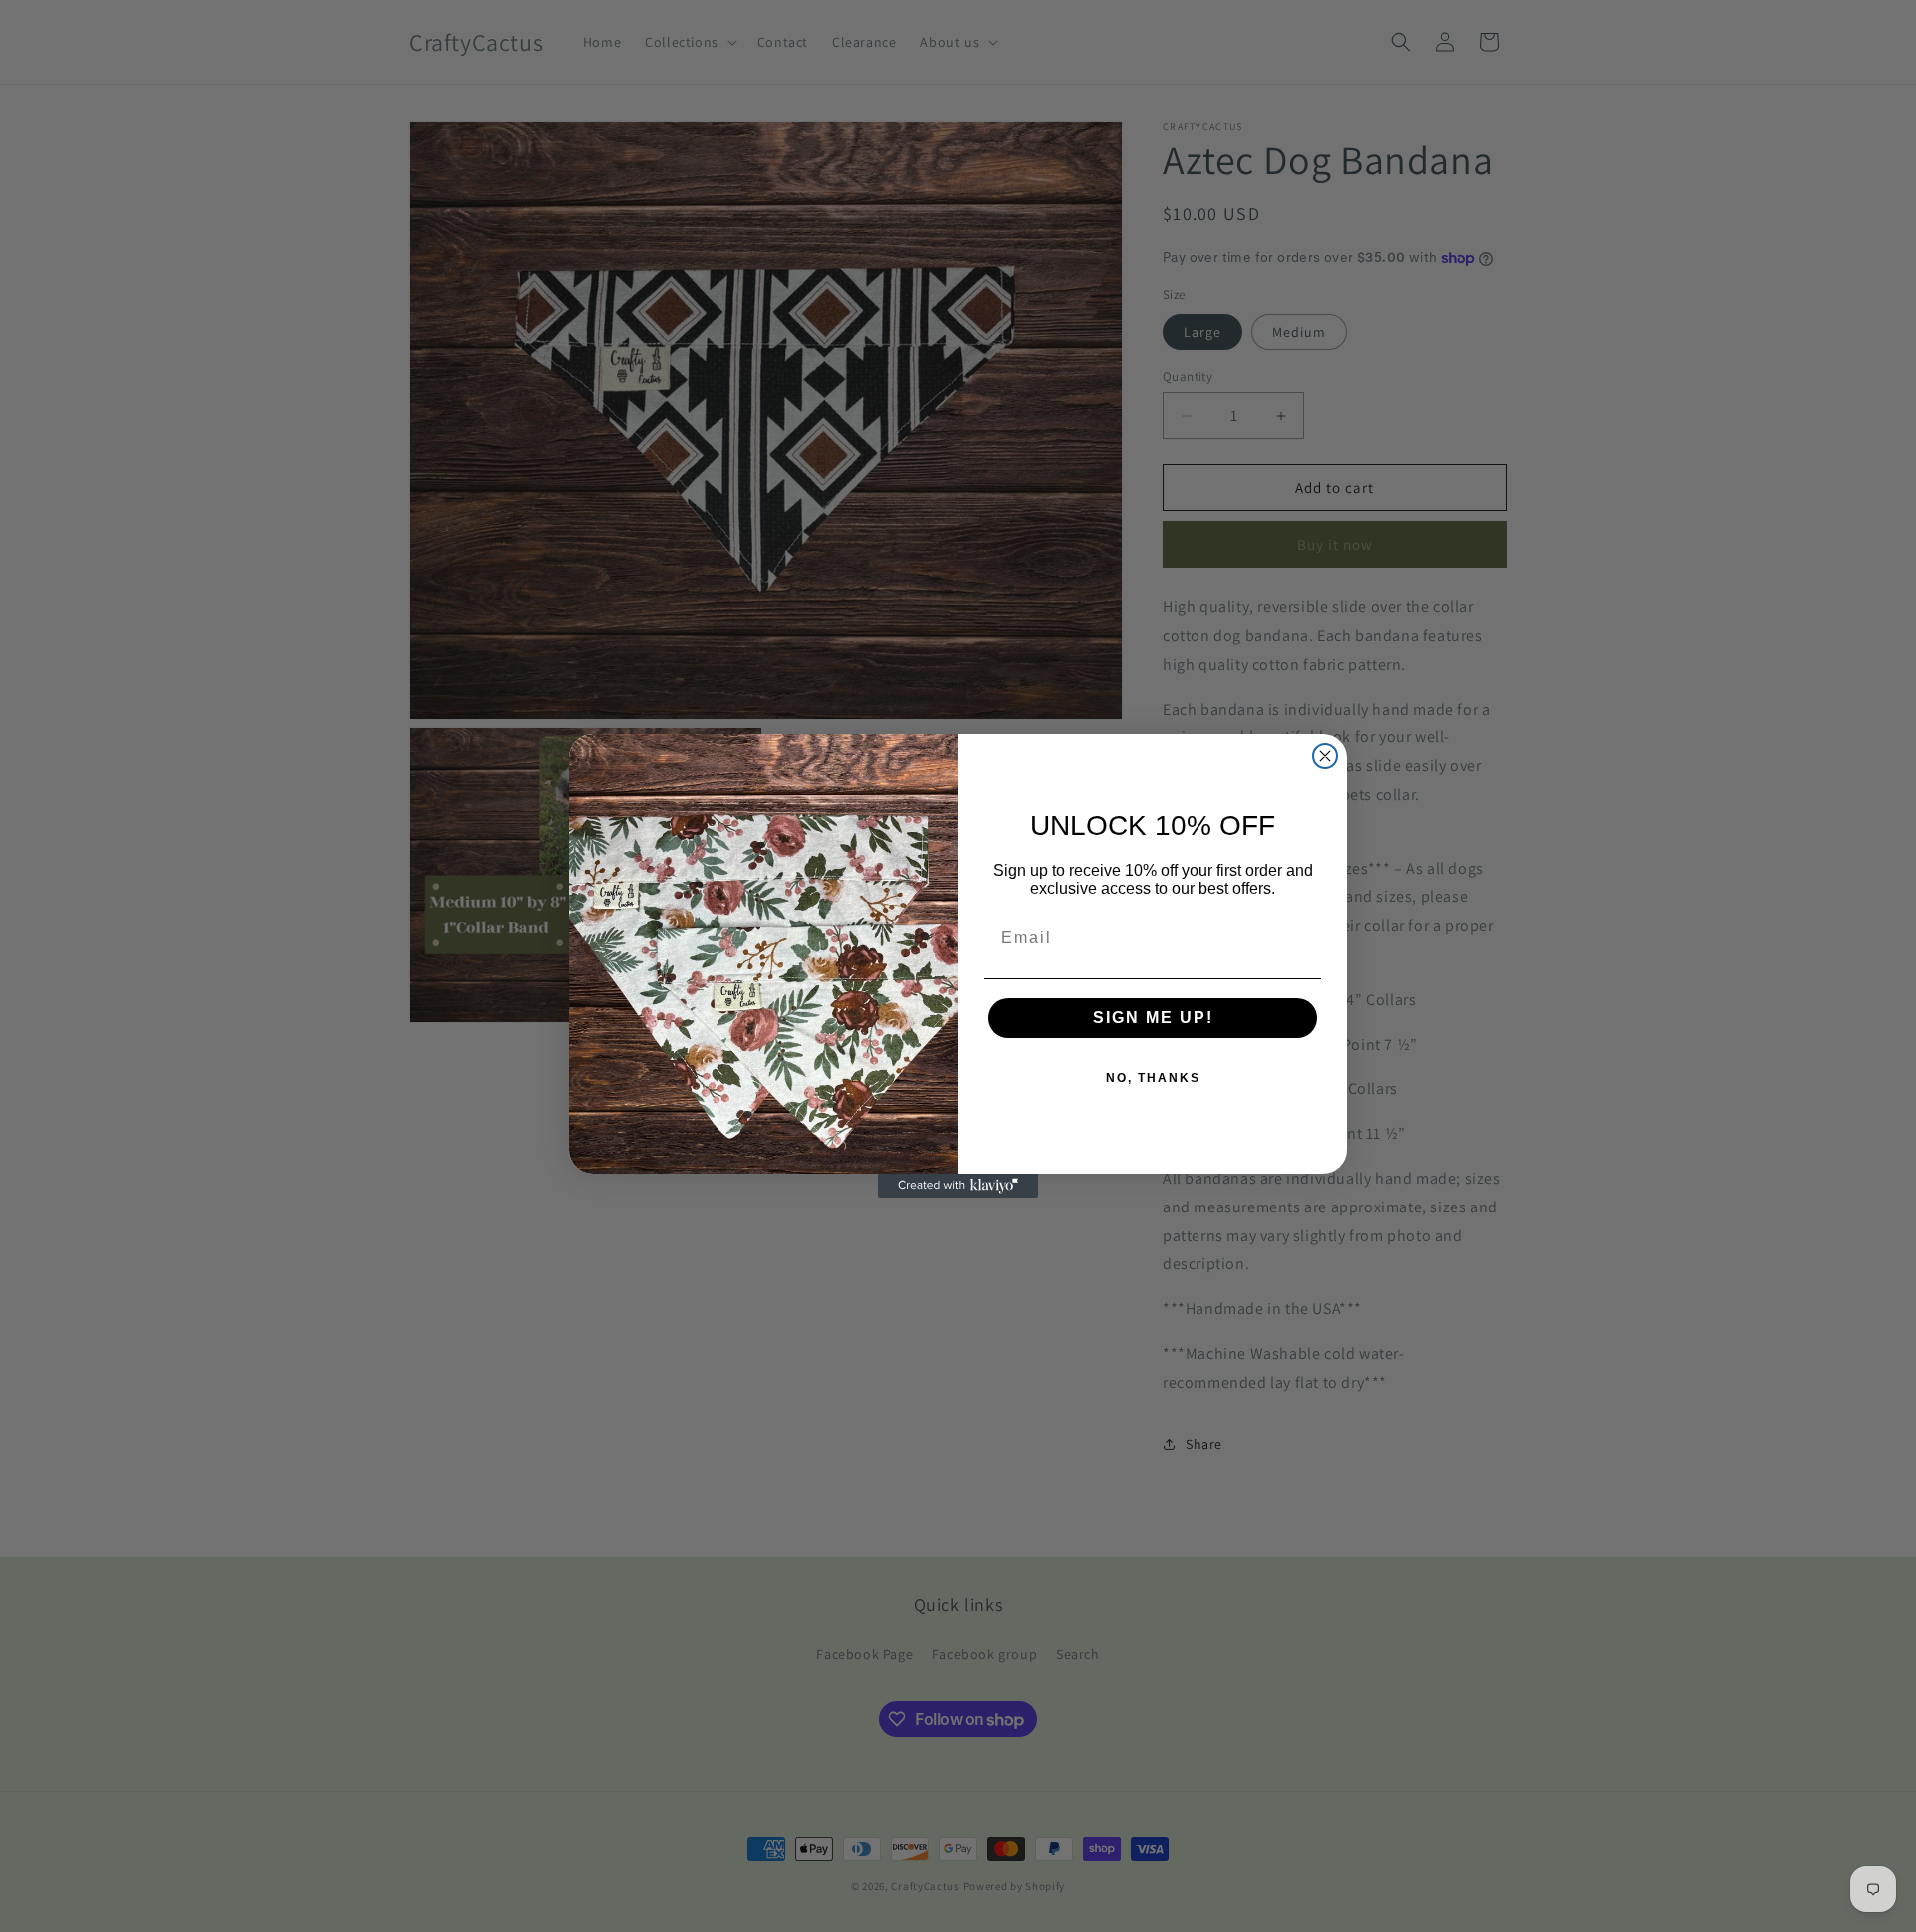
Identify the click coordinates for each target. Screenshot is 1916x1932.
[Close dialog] (1325, 756)
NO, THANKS (1153, 1078)
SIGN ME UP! (1153, 1017)
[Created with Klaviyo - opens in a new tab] (958, 1186)
